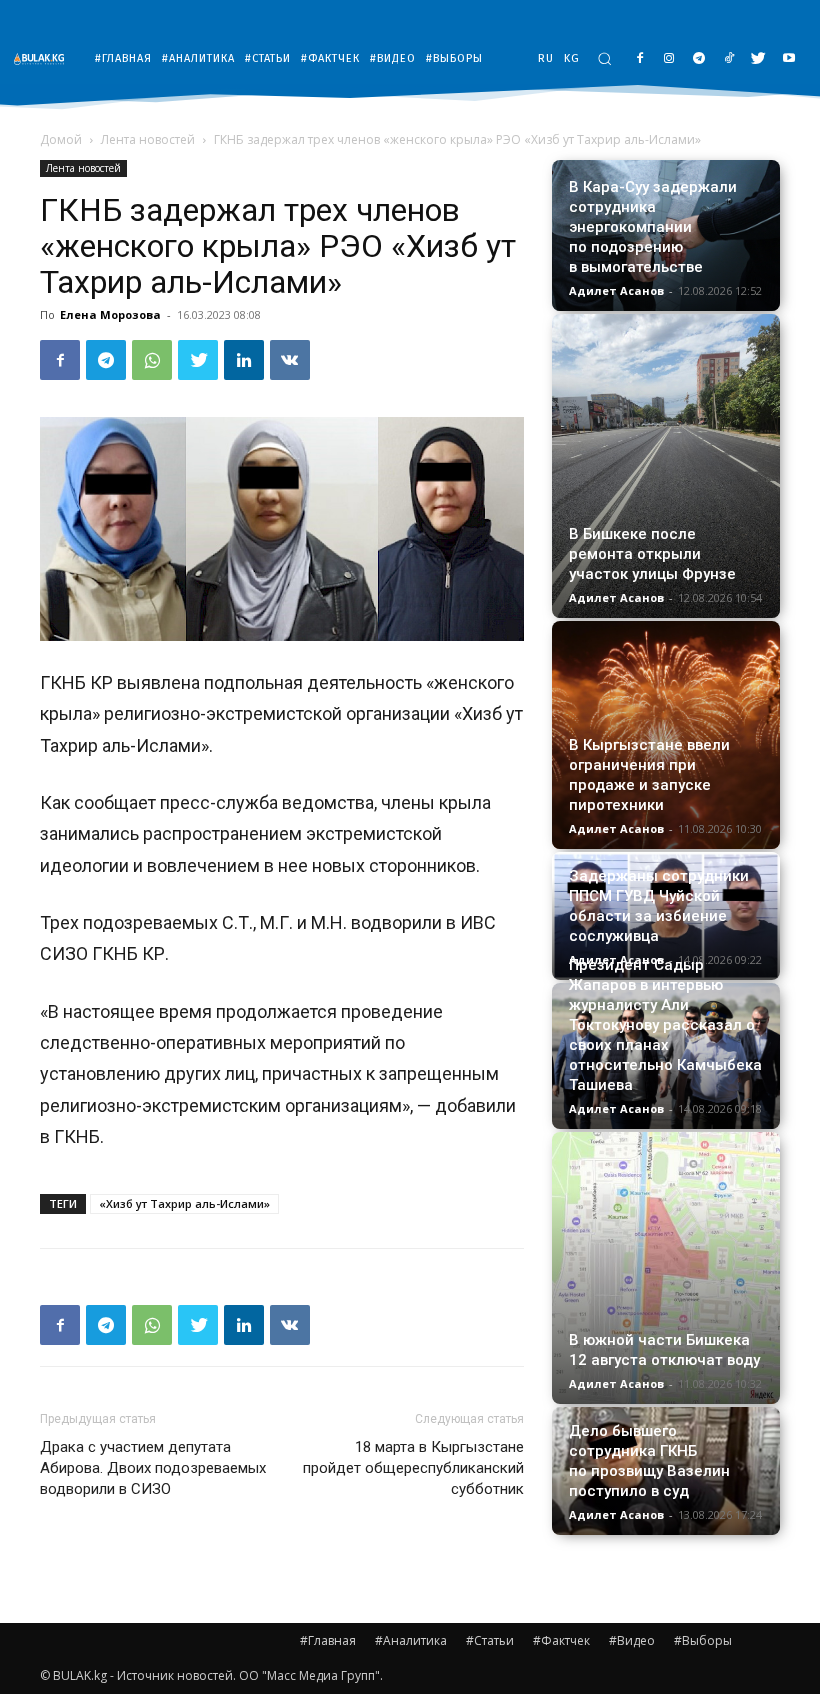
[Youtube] (788, 59)
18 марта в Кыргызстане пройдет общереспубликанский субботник (413, 1468)
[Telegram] (699, 59)
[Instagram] (669, 59)
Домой (61, 139)
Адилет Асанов (616, 290)
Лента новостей (148, 139)
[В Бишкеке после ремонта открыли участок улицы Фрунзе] (666, 466)
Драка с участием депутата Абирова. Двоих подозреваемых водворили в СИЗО (153, 1468)
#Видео (632, 1640)
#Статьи (490, 1640)
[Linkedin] (244, 360)
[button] (604, 58)
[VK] (290, 360)
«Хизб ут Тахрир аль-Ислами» (184, 1203)
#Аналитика (411, 1640)
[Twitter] (758, 59)
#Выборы (703, 1640)
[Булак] (44, 58)
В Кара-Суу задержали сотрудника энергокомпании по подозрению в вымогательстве (653, 227)
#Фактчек (561, 1640)
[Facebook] (639, 59)
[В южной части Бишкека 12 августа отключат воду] (666, 1268)
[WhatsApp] (152, 360)
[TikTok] (729, 59)
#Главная (328, 1640)
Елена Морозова (110, 314)
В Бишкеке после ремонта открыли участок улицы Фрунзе (652, 554)
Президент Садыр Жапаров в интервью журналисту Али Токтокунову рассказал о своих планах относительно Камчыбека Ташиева (665, 1025)
